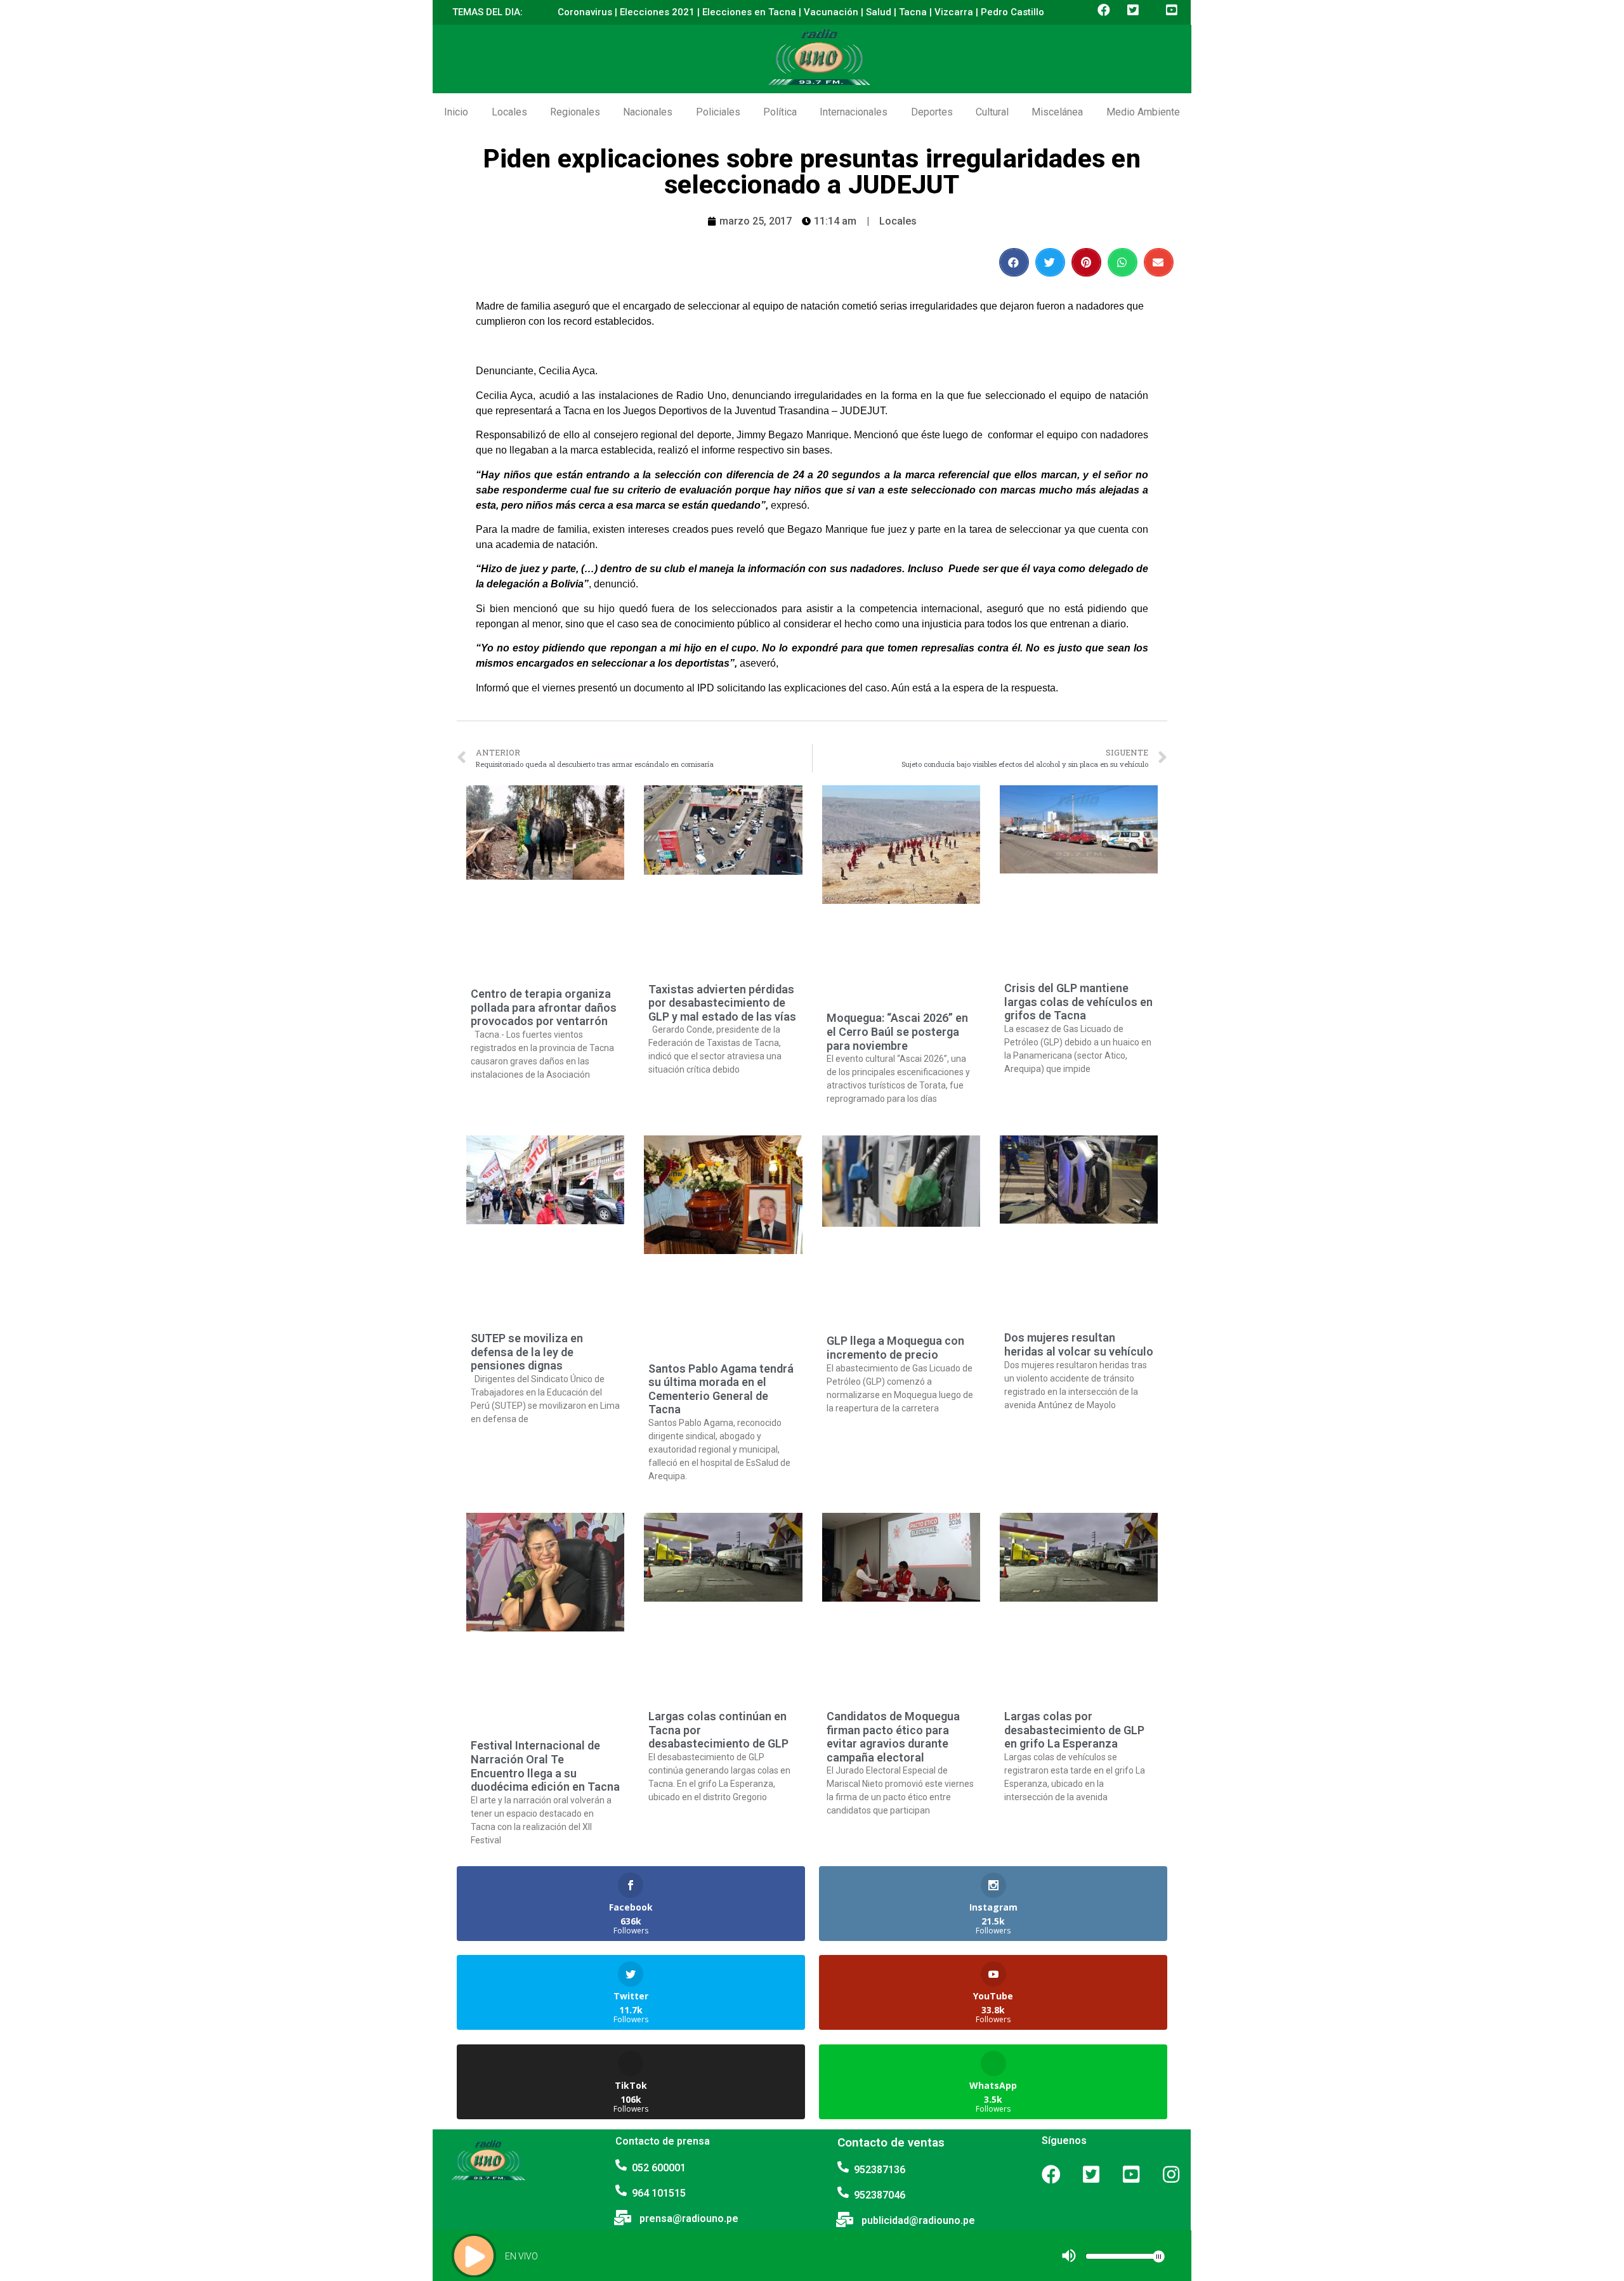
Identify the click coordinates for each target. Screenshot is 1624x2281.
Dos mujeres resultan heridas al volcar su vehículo (1079, 1344)
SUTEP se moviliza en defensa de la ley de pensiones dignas (527, 1352)
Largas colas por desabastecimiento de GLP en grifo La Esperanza (1074, 1730)
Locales (509, 112)
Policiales (718, 112)
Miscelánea (1057, 112)
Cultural (992, 112)
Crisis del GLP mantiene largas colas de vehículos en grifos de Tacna (1078, 1002)
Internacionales (854, 112)
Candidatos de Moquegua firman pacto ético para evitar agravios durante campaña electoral (893, 1737)
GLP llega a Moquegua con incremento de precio (895, 1348)
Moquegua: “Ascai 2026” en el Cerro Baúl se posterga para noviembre (897, 1031)
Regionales (575, 112)
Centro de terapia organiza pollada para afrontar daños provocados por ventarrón (544, 1007)
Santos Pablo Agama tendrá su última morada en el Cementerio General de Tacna (721, 1389)
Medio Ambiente (1143, 112)
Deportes (932, 112)
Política (780, 112)
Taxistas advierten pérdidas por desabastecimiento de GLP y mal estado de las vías (722, 1003)
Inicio (456, 112)
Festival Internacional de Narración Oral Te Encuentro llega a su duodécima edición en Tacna (545, 1766)
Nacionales (648, 112)
